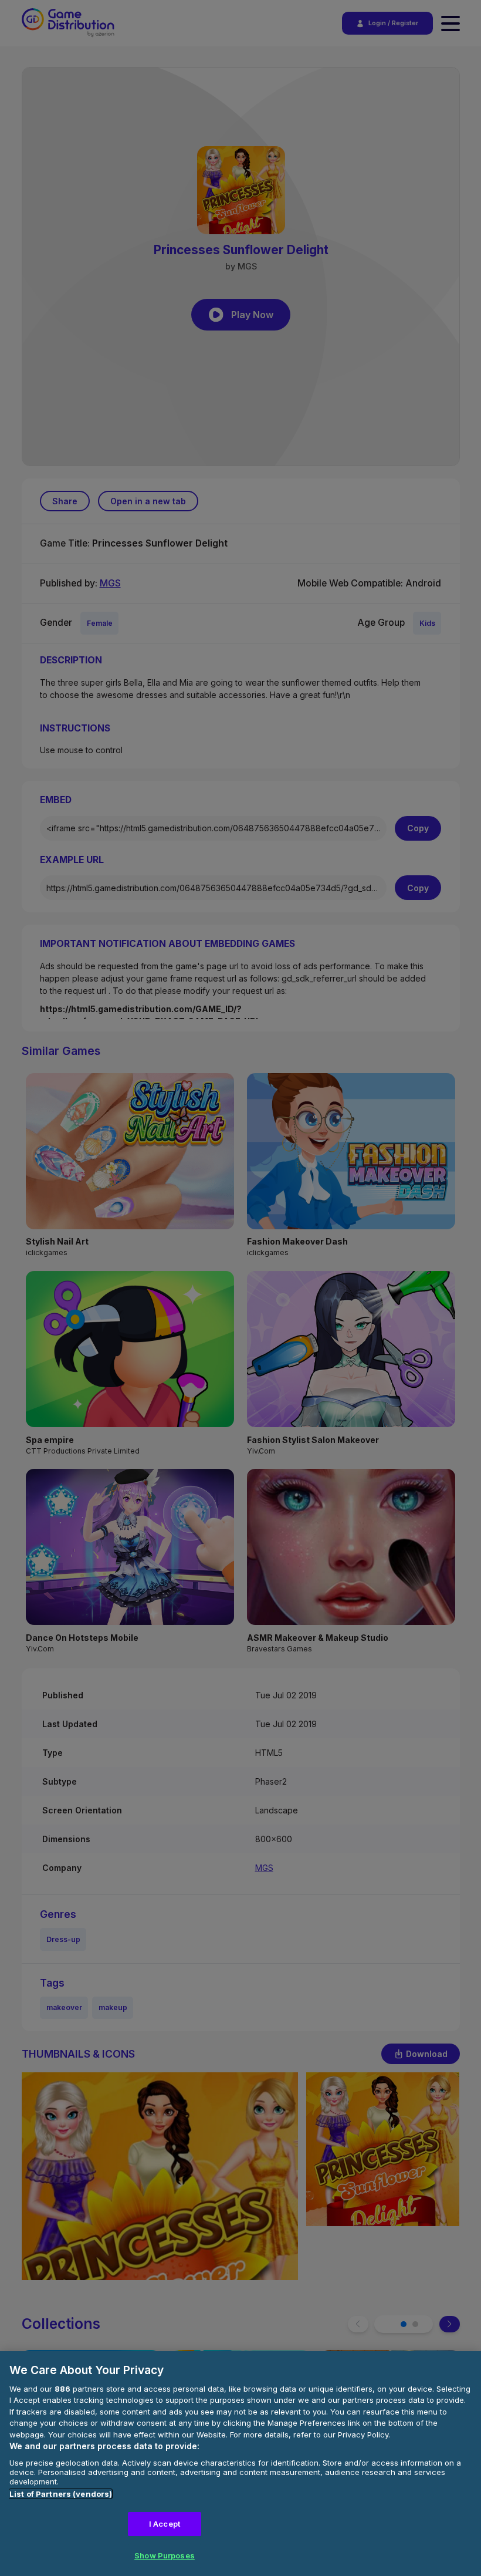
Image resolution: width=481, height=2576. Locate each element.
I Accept (165, 2524)
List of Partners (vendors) (61, 2494)
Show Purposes (165, 2555)
